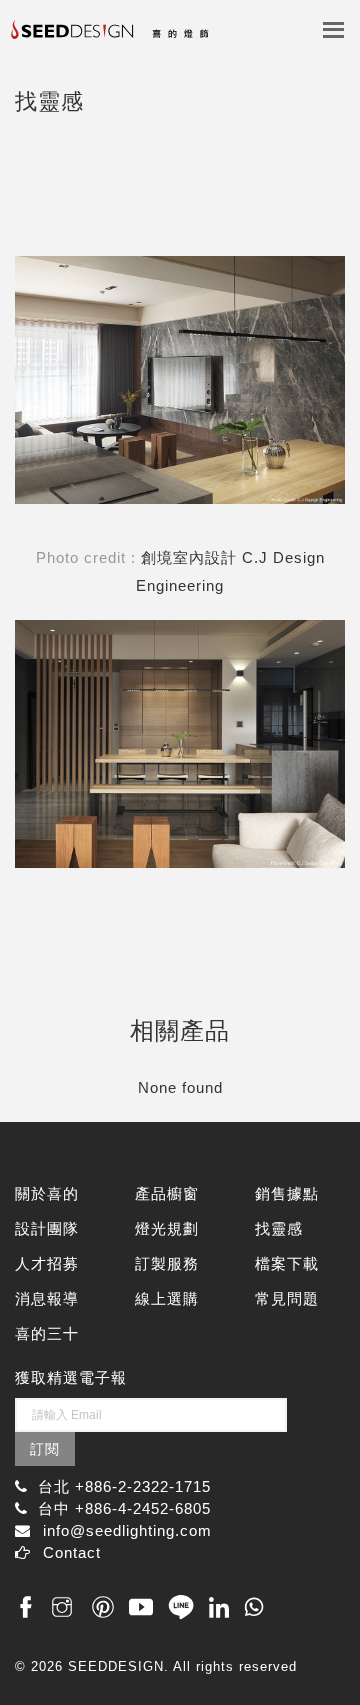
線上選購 (167, 1298)
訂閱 (45, 1449)
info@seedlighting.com (127, 1530)
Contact (72, 1552)
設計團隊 (47, 1228)
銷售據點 (287, 1193)
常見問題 (287, 1298)
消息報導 (47, 1298)
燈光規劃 (167, 1228)
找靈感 (279, 1228)
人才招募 (47, 1263)
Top (322, 1647)
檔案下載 (287, 1263)
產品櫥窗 (167, 1193)
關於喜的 (47, 1193)
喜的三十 (47, 1333)
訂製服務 (167, 1263)
